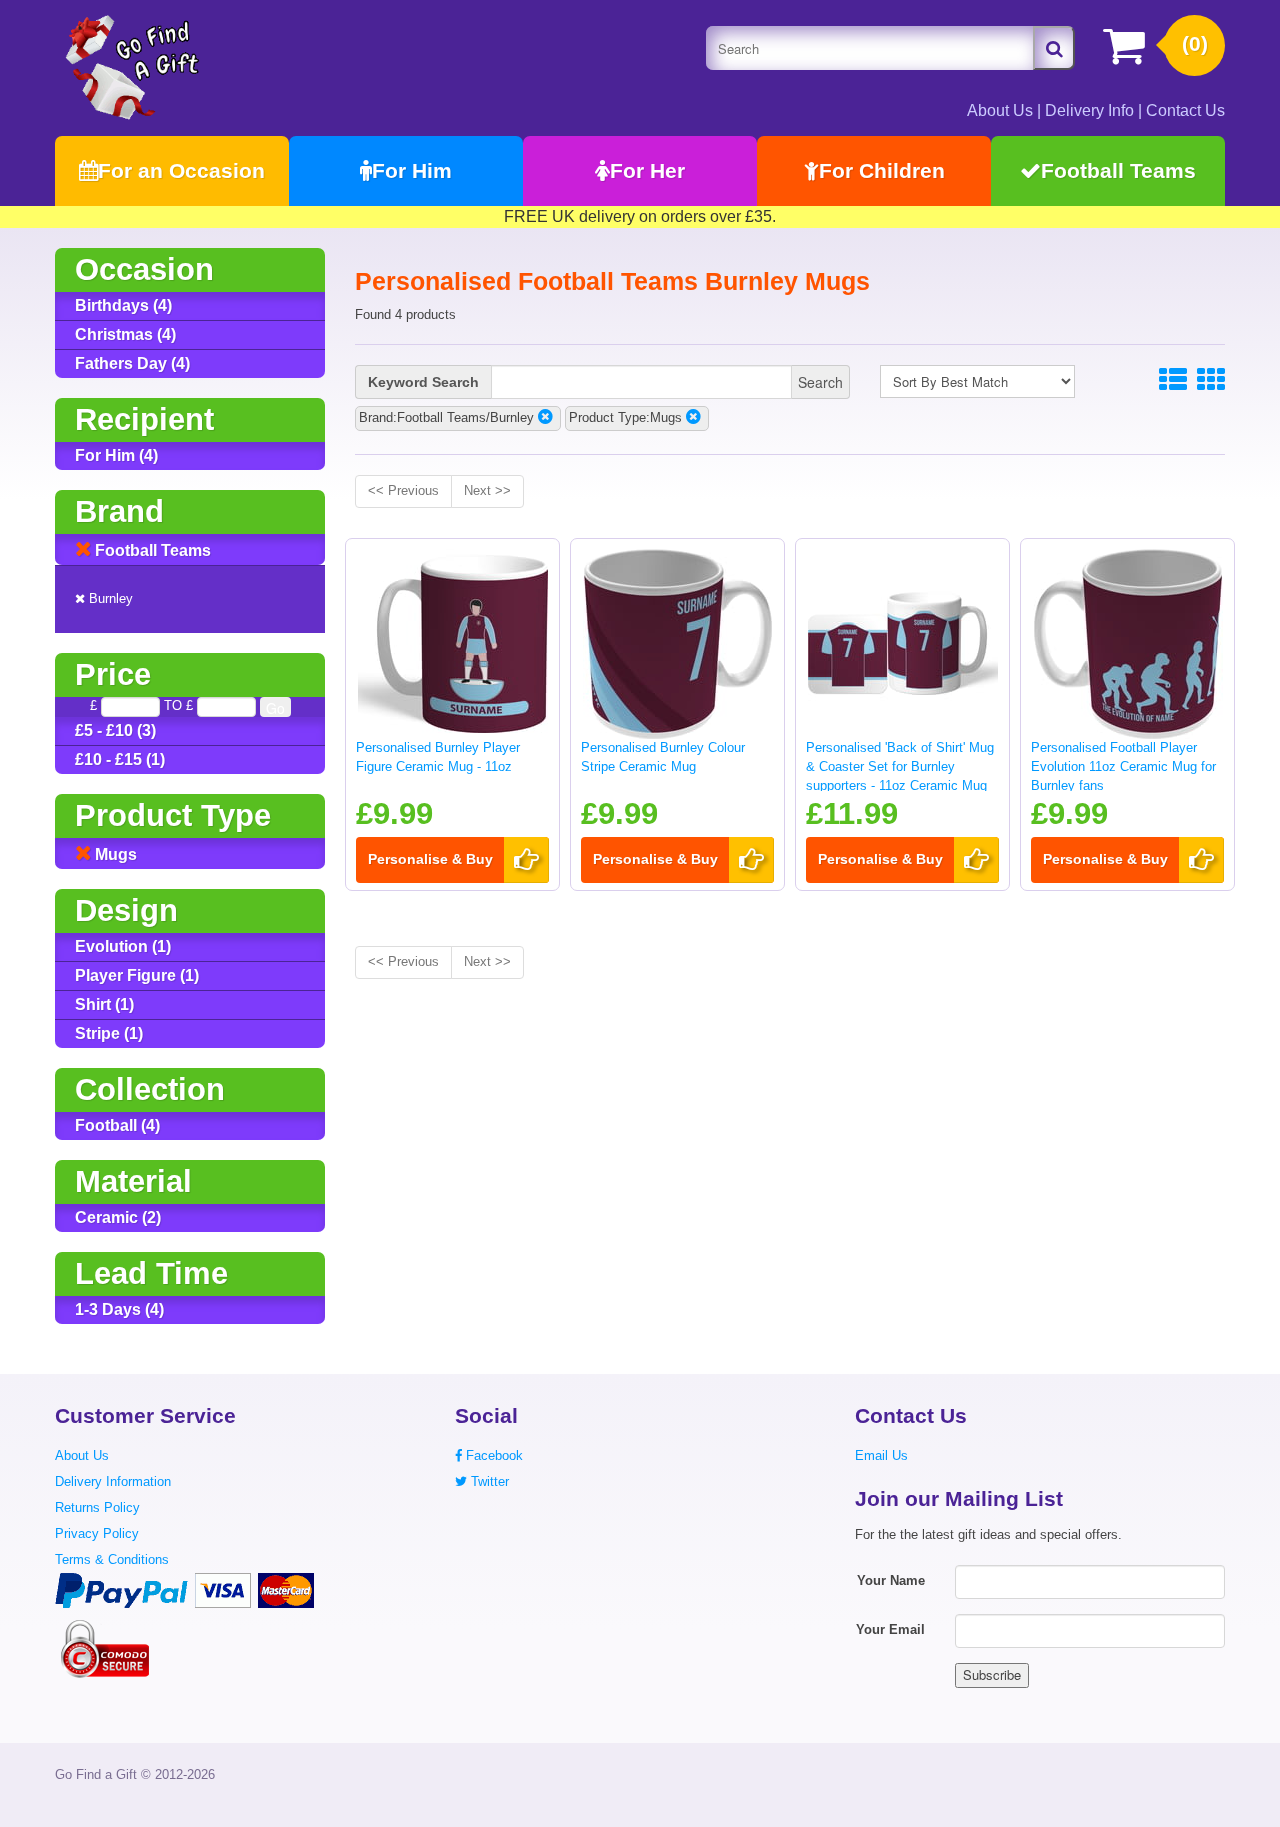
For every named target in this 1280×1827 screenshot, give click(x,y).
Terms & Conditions (112, 1559)
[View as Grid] (1211, 380)
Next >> (487, 490)
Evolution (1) (123, 946)
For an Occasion (181, 170)
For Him (412, 170)
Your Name (891, 1580)
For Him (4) (116, 455)
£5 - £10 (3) (115, 730)
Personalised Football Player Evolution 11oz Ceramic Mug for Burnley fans (1123, 766)
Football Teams (1118, 170)
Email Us (881, 1455)
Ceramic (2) (118, 1217)
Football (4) (117, 1125)
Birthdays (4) (123, 305)
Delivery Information (113, 1481)
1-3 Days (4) (119, 1309)
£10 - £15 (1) (120, 759)
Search (820, 382)
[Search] (1054, 48)
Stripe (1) (109, 1033)
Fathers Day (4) (132, 363)
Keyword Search (423, 382)
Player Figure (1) (137, 975)
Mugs (114, 854)
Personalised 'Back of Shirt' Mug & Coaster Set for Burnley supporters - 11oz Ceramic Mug (900, 766)
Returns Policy (97, 1507)
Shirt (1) (104, 1004)
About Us (1000, 110)
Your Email (890, 1629)
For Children (882, 170)
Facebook (492, 1455)
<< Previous (403, 490)
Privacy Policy (97, 1533)
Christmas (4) (125, 334)
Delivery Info (1089, 110)
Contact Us (1185, 110)
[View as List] (1173, 380)
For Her (647, 170)
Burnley (109, 598)
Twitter (488, 1481)
